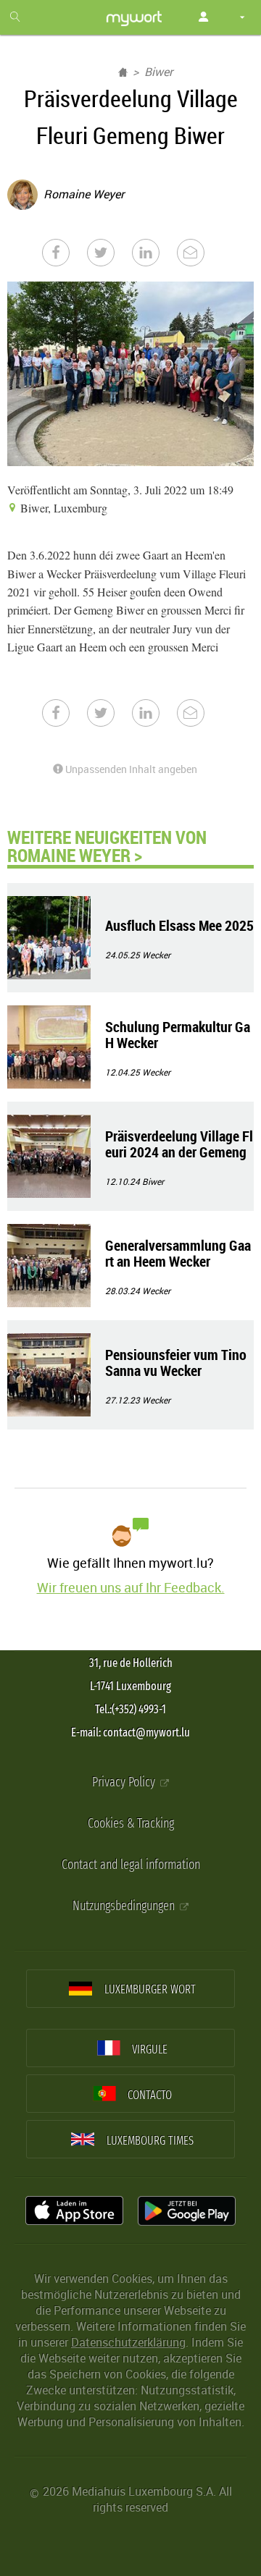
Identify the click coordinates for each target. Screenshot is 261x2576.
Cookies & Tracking (131, 1824)
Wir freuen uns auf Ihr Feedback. (131, 1587)
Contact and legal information (131, 1865)
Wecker (156, 955)
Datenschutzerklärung (128, 2342)
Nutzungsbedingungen (125, 1906)
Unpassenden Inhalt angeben (130, 769)
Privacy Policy (125, 1782)
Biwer (158, 72)
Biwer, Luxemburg (62, 508)
